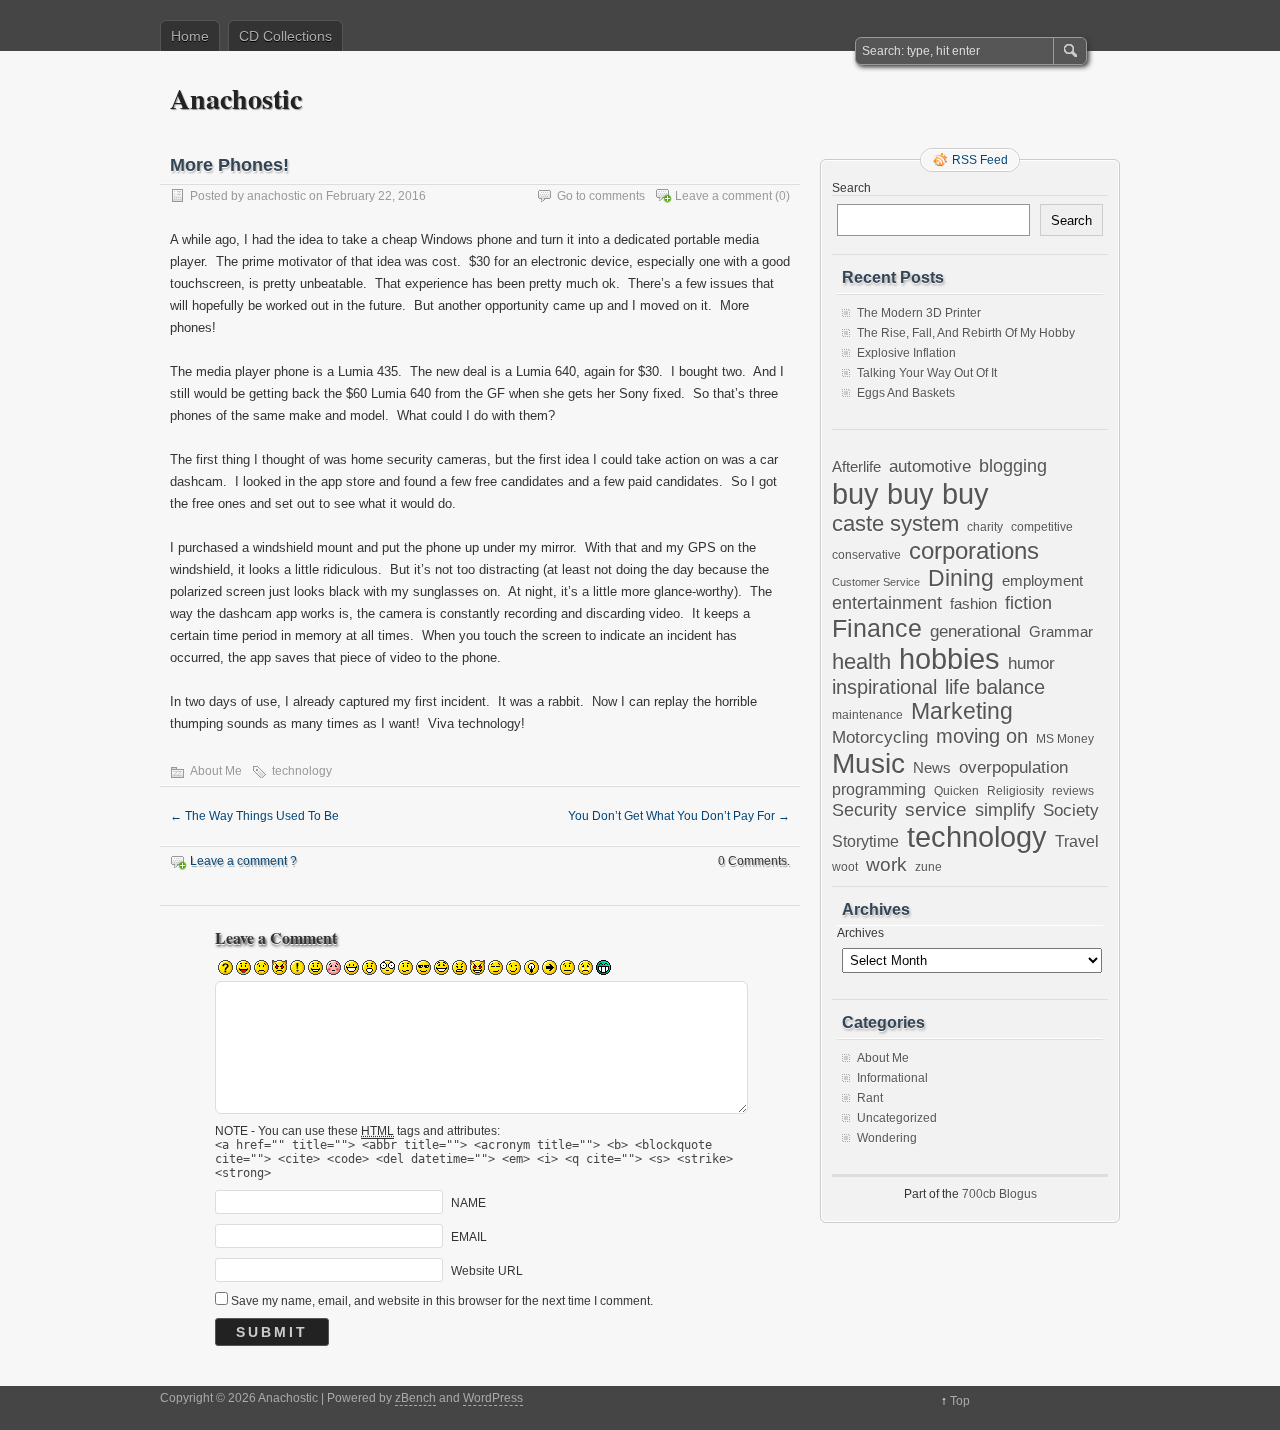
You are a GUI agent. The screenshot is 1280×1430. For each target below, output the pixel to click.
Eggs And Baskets (906, 393)
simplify (1005, 810)
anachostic (276, 196)
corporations (974, 550)
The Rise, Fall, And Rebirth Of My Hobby (966, 333)
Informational (892, 1078)
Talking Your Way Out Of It (927, 373)
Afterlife (856, 466)
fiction (1028, 603)
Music (868, 763)
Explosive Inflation (906, 353)
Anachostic (236, 98)
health (861, 661)
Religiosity (1015, 791)
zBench (415, 1398)
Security (864, 809)
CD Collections (285, 36)
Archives (860, 933)
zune (928, 866)
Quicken (956, 790)
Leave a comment (723, 196)
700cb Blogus (999, 1194)
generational (975, 631)
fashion (973, 603)
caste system (895, 523)
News (932, 767)
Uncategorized (897, 1118)
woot (845, 867)
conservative (866, 554)
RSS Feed (980, 160)
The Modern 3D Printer (919, 313)
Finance (877, 628)
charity (985, 526)
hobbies (949, 659)
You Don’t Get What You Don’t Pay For (679, 816)
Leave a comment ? (243, 861)
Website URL (487, 1271)
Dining (961, 578)
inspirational (884, 687)
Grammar (1061, 632)
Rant (870, 1098)
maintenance (867, 715)
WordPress (493, 1398)
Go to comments (601, 196)
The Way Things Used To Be (254, 816)
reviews (1073, 791)
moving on (982, 736)
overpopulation (1013, 767)
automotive (930, 466)
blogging (1013, 466)
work (886, 864)
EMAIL (469, 1237)
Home (190, 36)
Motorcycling (880, 737)
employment (1042, 581)
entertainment (887, 602)
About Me (216, 771)
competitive (1042, 526)
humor (1031, 663)
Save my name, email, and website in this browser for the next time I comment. (442, 1301)
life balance (995, 687)
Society (1071, 810)
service (936, 809)
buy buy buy (910, 493)
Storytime (865, 841)
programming (879, 789)
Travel (1077, 841)
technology (302, 771)
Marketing (962, 711)
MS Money (1065, 738)
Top (960, 1401)
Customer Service (876, 582)
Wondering (887, 1138)
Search (851, 188)
